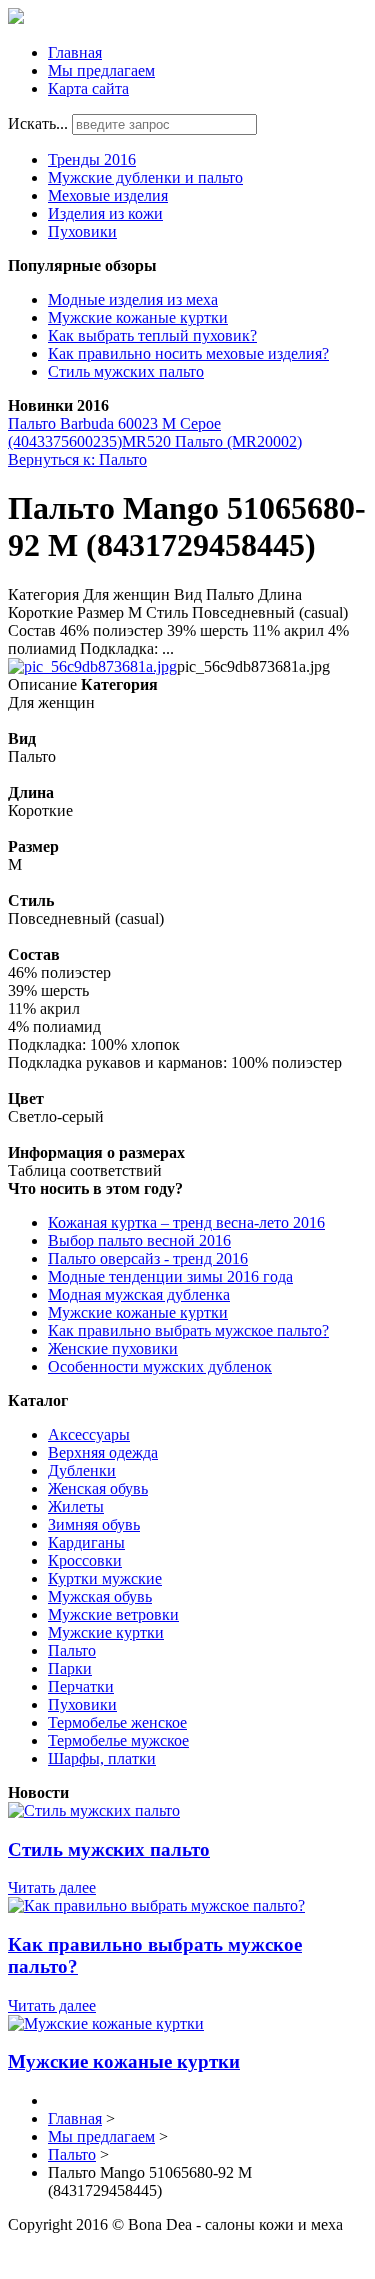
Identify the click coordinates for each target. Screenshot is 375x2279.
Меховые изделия (108, 195)
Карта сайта (88, 88)
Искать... (38, 123)
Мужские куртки (106, 1632)
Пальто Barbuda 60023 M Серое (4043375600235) (114, 432)
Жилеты (76, 1506)
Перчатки (81, 1686)
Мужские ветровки (113, 1614)
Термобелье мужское (118, 1740)
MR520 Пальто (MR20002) (212, 441)
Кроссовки (85, 1560)
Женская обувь (98, 1488)
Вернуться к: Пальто (77, 459)
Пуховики (82, 231)
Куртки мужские (105, 1578)
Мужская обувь (100, 1596)
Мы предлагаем (101, 70)
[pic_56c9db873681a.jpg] (92, 666)
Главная (75, 52)
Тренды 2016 (92, 159)
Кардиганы (86, 1542)
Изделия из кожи (105, 213)
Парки (70, 1668)
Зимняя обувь (94, 1524)
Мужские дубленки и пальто (145, 177)
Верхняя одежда (103, 1452)
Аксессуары (89, 1434)
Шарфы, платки (102, 1758)
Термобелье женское (117, 1722)
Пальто (72, 1650)
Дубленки (82, 1470)
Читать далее (52, 1887)
